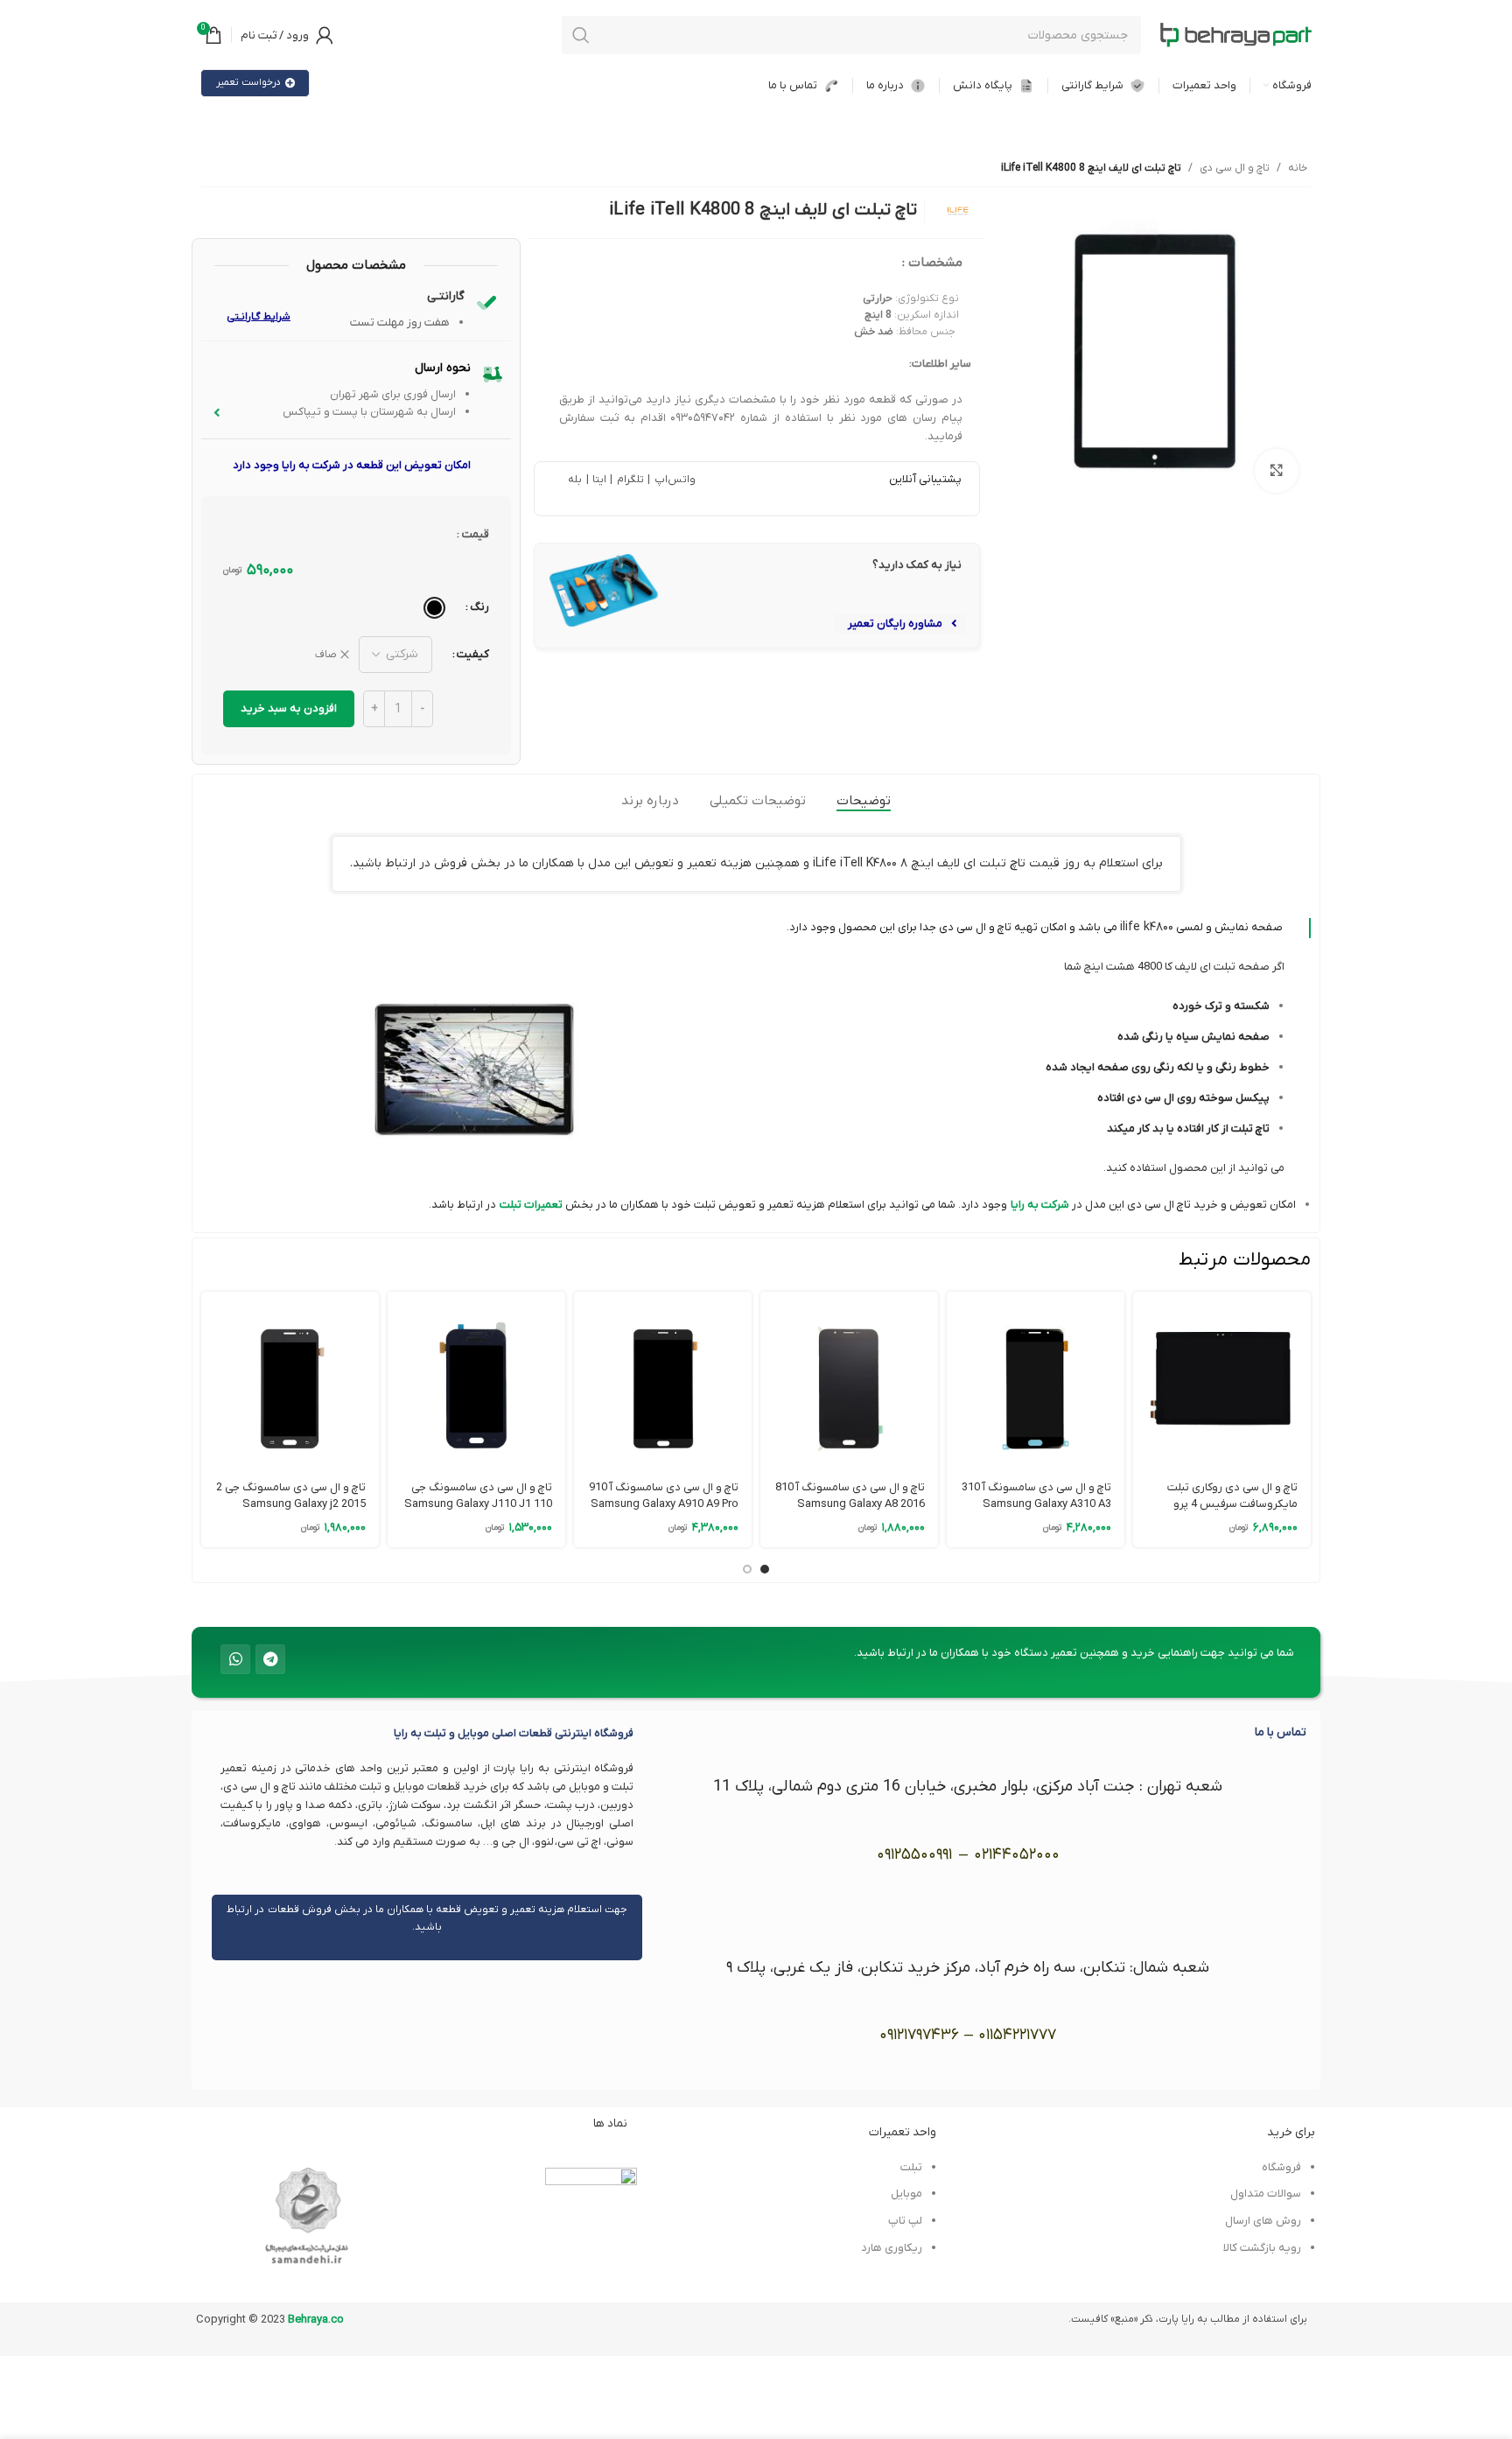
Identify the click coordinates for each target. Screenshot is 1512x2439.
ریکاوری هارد (892, 2248)
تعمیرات (542, 1205)
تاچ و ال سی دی (1235, 168)
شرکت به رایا (1040, 1205)
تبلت (511, 1205)
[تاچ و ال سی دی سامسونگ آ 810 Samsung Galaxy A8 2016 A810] (849, 1381)
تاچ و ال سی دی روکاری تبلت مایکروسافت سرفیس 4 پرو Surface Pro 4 (1232, 1503)
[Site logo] (1235, 35)
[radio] (434, 608)
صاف (326, 655)
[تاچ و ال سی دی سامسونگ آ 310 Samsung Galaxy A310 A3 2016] (1036, 1381)
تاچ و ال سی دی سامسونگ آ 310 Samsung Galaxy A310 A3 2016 (1036, 1503)
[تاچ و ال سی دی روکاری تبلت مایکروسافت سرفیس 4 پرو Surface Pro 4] (1222, 1381)
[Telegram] (270, 1659)
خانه (1298, 168)
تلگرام (628, 480)
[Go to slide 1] (765, 1569)
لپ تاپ (905, 2221)
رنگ (479, 607)
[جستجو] (581, 35)
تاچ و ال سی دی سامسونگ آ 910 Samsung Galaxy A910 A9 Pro (664, 1495)
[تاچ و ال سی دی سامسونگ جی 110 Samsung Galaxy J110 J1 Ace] (476, 1381)
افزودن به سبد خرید (289, 708)
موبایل (906, 2194)
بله (575, 480)
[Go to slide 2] (747, 1569)
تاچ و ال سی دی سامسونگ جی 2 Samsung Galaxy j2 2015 (291, 1495)
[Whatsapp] (235, 1659)
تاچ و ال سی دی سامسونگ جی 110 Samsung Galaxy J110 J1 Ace (478, 1503)
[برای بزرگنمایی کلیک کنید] (1277, 471)
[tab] (864, 801)
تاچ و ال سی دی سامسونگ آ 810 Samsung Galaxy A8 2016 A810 (850, 1503)
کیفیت (473, 654)
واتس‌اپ (673, 480)
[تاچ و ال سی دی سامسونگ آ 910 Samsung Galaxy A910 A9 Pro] (663, 1381)
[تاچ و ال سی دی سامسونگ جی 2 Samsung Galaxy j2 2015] (290, 1381)
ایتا (599, 480)
